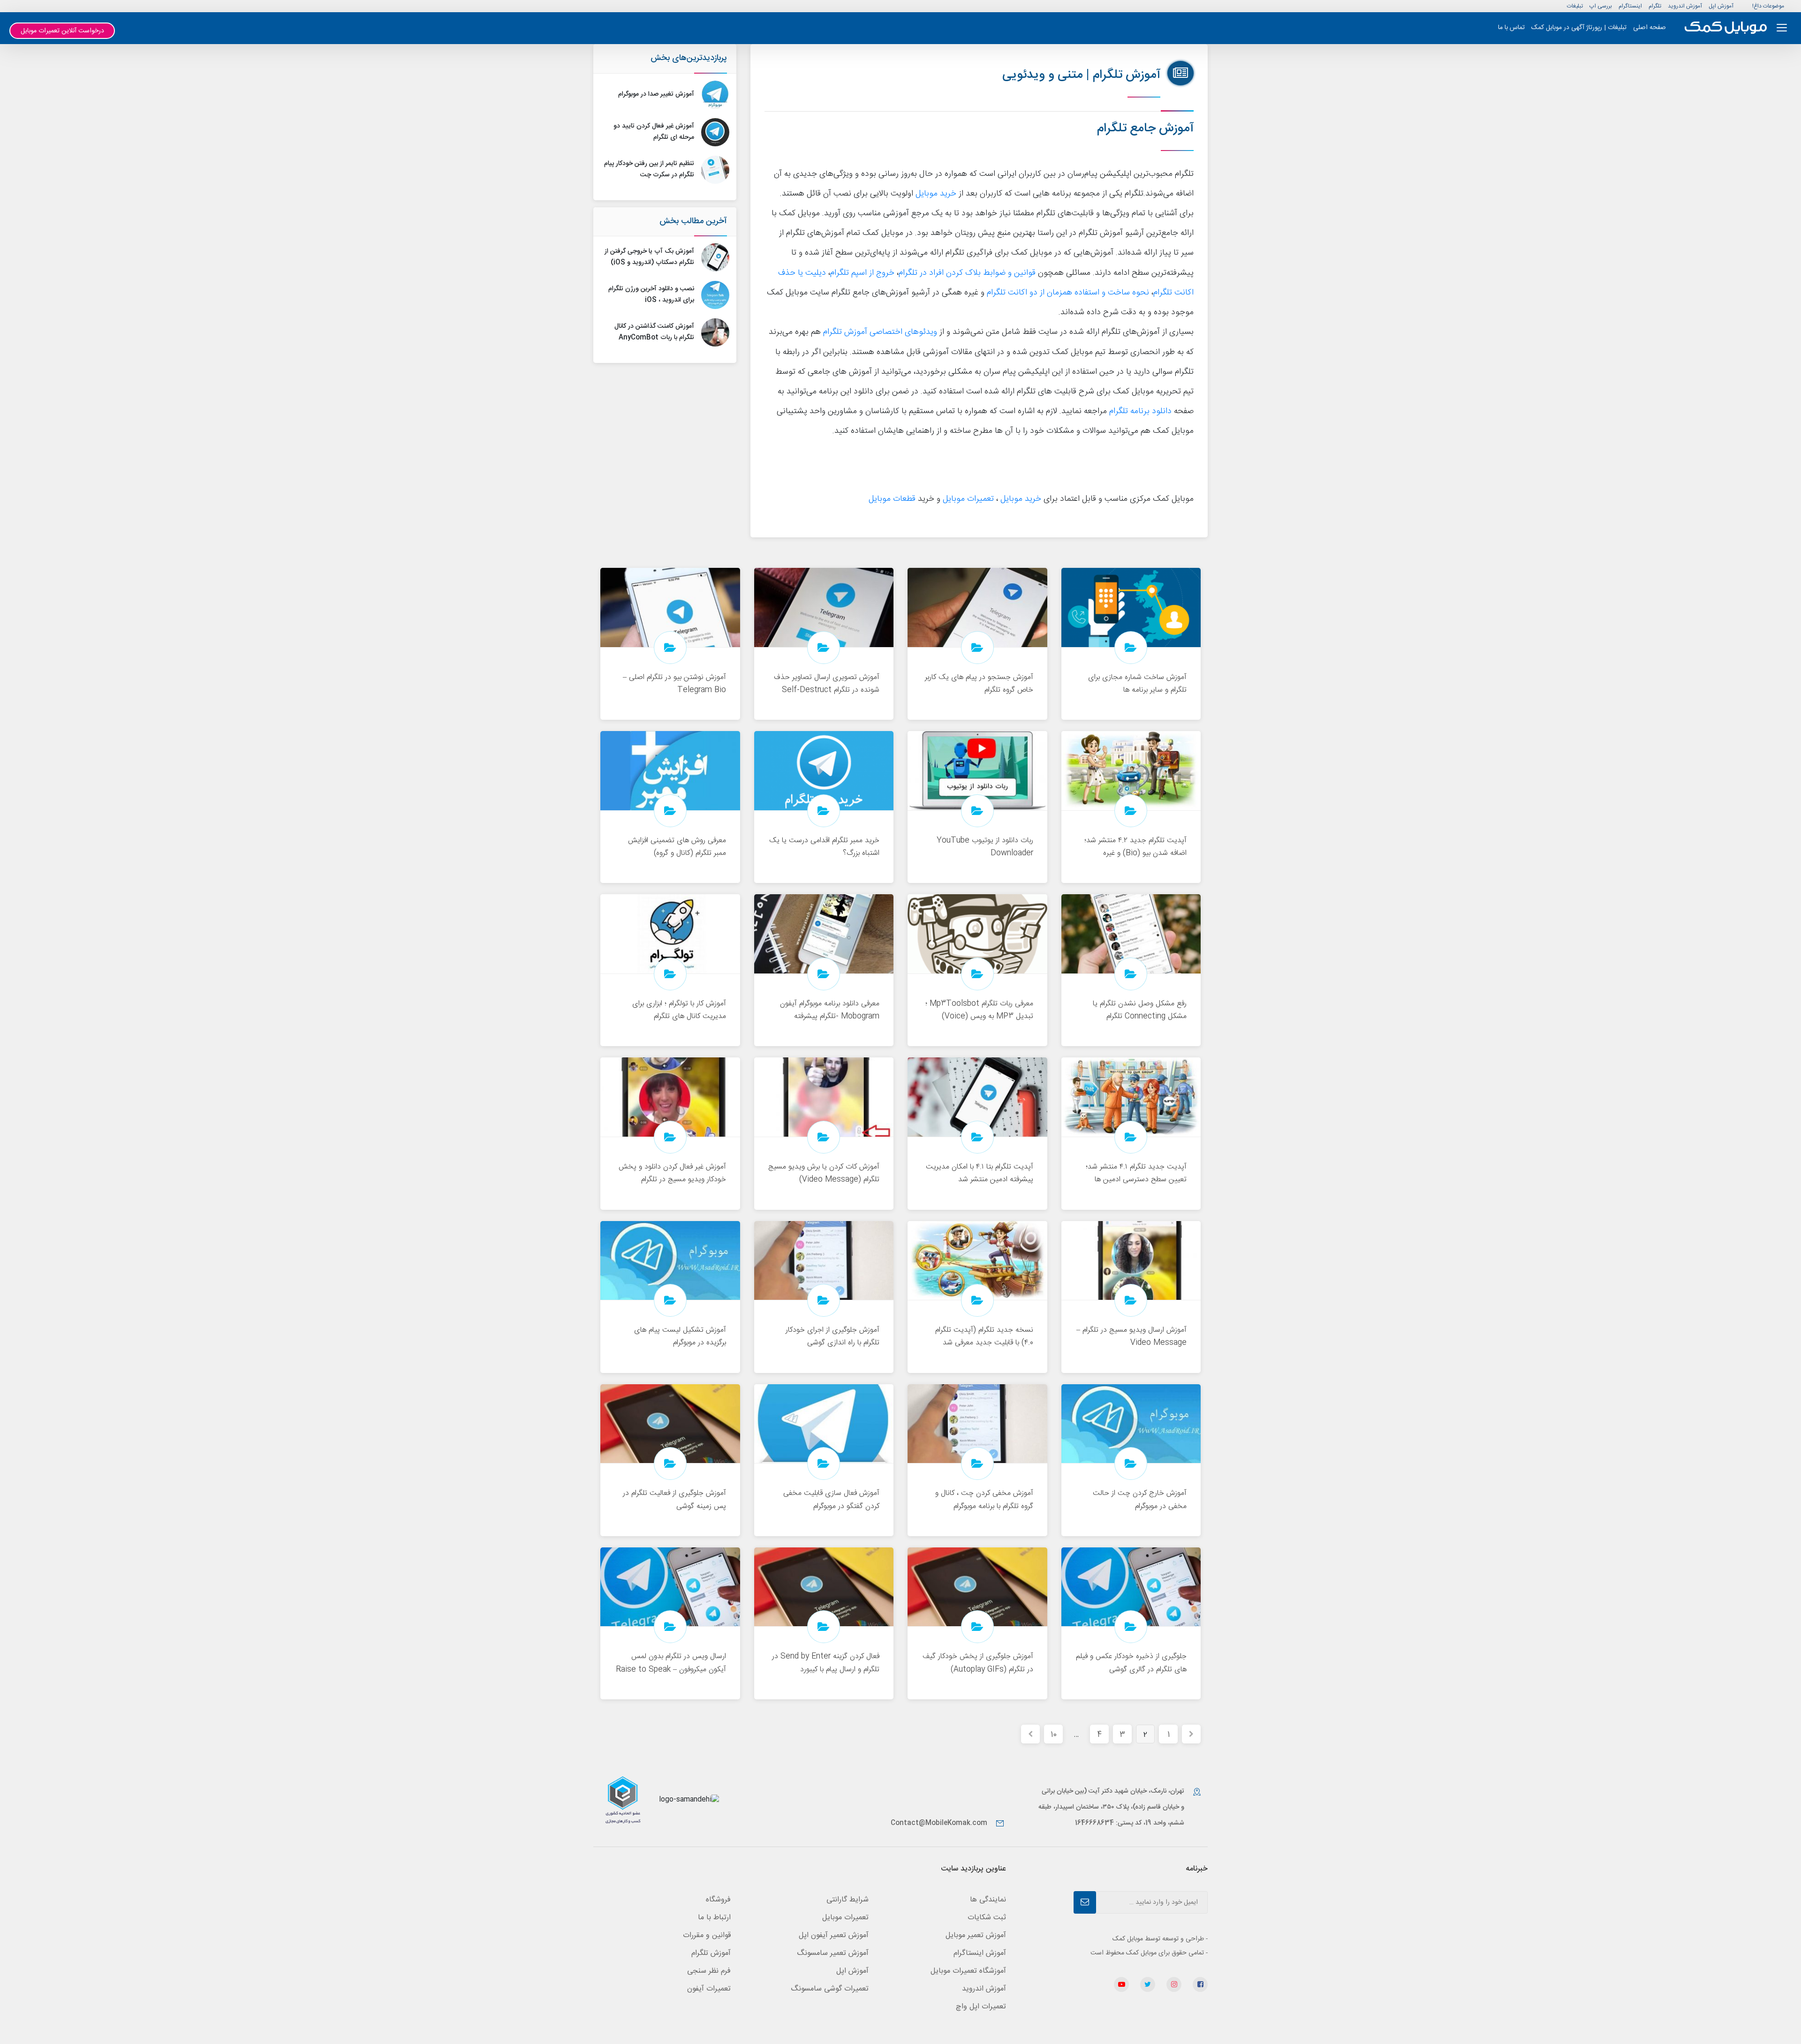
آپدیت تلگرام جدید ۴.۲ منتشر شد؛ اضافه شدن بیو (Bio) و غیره (1135, 847)
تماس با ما (1511, 28)
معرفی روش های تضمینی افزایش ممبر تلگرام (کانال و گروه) (677, 847)
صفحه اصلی (1650, 28)
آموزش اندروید (1685, 6)
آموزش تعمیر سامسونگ (833, 1953)
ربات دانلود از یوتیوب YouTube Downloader (985, 847)
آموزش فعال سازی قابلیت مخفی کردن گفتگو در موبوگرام (831, 1500)
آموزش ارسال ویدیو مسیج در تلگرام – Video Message (1131, 1336)
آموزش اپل (1721, 6)
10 (1054, 1735)
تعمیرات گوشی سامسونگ (830, 1989)
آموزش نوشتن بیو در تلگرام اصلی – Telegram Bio (674, 684)
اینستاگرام (1630, 6)
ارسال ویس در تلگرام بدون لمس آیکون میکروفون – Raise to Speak (671, 1663)
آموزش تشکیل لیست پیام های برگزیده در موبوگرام (680, 1336)
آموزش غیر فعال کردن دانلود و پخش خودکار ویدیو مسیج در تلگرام (672, 1173)
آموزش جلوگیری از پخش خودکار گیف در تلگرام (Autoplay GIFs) (978, 1663)
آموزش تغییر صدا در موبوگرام (656, 94)
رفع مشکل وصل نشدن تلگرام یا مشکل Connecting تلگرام (1140, 1010)
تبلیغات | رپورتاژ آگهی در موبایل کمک (1579, 28)
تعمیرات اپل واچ (981, 2007)
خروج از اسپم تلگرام (862, 273)
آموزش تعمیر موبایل (976, 1935)
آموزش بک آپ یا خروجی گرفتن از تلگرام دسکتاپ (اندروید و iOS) (649, 257)
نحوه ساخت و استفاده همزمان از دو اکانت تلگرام (1068, 293)
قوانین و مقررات (707, 1935)
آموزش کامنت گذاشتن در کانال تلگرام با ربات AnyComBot (654, 332)
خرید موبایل (936, 194)
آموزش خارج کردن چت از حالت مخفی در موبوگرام (1140, 1500)
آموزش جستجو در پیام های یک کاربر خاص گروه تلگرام (979, 684)
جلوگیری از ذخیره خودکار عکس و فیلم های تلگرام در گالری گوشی (1131, 1663)
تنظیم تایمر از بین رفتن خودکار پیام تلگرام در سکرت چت (649, 169)
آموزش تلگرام (711, 1953)
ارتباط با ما (714, 1918)
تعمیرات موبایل (968, 499)
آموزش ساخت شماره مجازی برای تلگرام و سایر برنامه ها (1137, 684)
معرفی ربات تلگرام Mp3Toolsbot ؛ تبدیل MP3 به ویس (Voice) (979, 1010)
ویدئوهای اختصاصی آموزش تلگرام (880, 332)
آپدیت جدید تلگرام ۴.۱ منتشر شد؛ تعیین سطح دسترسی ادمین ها (1136, 1173)
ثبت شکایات (987, 1918)
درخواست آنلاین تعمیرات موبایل (62, 31)
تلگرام (1655, 6)
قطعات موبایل (892, 499)
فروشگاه (718, 1900)
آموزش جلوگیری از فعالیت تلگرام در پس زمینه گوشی (674, 1500)
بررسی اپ (1601, 6)
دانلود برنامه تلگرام (1140, 411)
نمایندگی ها (988, 1900)
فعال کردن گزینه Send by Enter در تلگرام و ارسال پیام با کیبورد (826, 1663)
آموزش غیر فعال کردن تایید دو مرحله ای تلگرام (654, 132)
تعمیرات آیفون (709, 1989)
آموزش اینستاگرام (980, 1953)
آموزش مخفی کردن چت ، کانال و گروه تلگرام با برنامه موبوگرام (984, 1500)
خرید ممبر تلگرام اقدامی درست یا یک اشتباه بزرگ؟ (824, 847)
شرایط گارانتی (848, 1900)
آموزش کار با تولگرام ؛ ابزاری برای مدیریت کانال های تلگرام (679, 1010)
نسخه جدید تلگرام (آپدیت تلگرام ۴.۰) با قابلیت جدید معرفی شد (984, 1336)
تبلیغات (1575, 6)
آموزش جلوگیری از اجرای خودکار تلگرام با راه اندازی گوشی (832, 1336)
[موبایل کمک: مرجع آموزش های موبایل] (1726, 28)
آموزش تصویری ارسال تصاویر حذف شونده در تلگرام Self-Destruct (827, 684)
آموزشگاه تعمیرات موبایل (968, 1971)
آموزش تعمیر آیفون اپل (834, 1935)
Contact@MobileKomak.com (939, 1823)
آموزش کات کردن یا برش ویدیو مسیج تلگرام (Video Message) (824, 1173)
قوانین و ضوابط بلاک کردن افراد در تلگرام (967, 273)
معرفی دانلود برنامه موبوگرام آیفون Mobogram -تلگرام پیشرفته (830, 1010)
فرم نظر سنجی (709, 1971)
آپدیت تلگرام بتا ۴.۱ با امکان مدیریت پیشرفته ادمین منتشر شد (980, 1173)
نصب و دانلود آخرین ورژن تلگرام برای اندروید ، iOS (651, 294)
